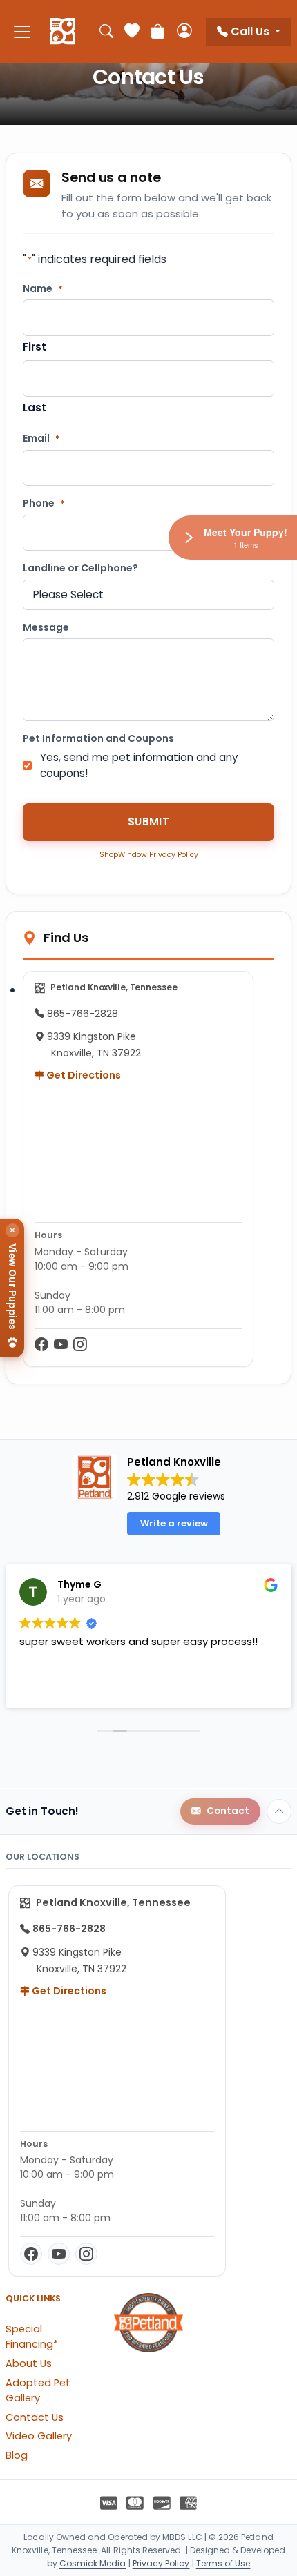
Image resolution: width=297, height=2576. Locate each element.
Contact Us (35, 2417)
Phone (44, 503)
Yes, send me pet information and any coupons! (139, 765)
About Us (29, 2363)
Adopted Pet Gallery (38, 2390)
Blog (17, 2455)
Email (41, 439)
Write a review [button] (174, 1523)
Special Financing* (32, 2337)
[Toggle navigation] (22, 31)
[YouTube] (61, 1345)
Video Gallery (39, 2436)
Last (35, 407)
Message (46, 628)
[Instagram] (80, 1345)
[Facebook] (41, 1345)
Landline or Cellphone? (80, 568)
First (35, 347)
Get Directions (83, 1075)
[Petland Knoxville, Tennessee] (63, 32)
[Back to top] (279, 1811)
